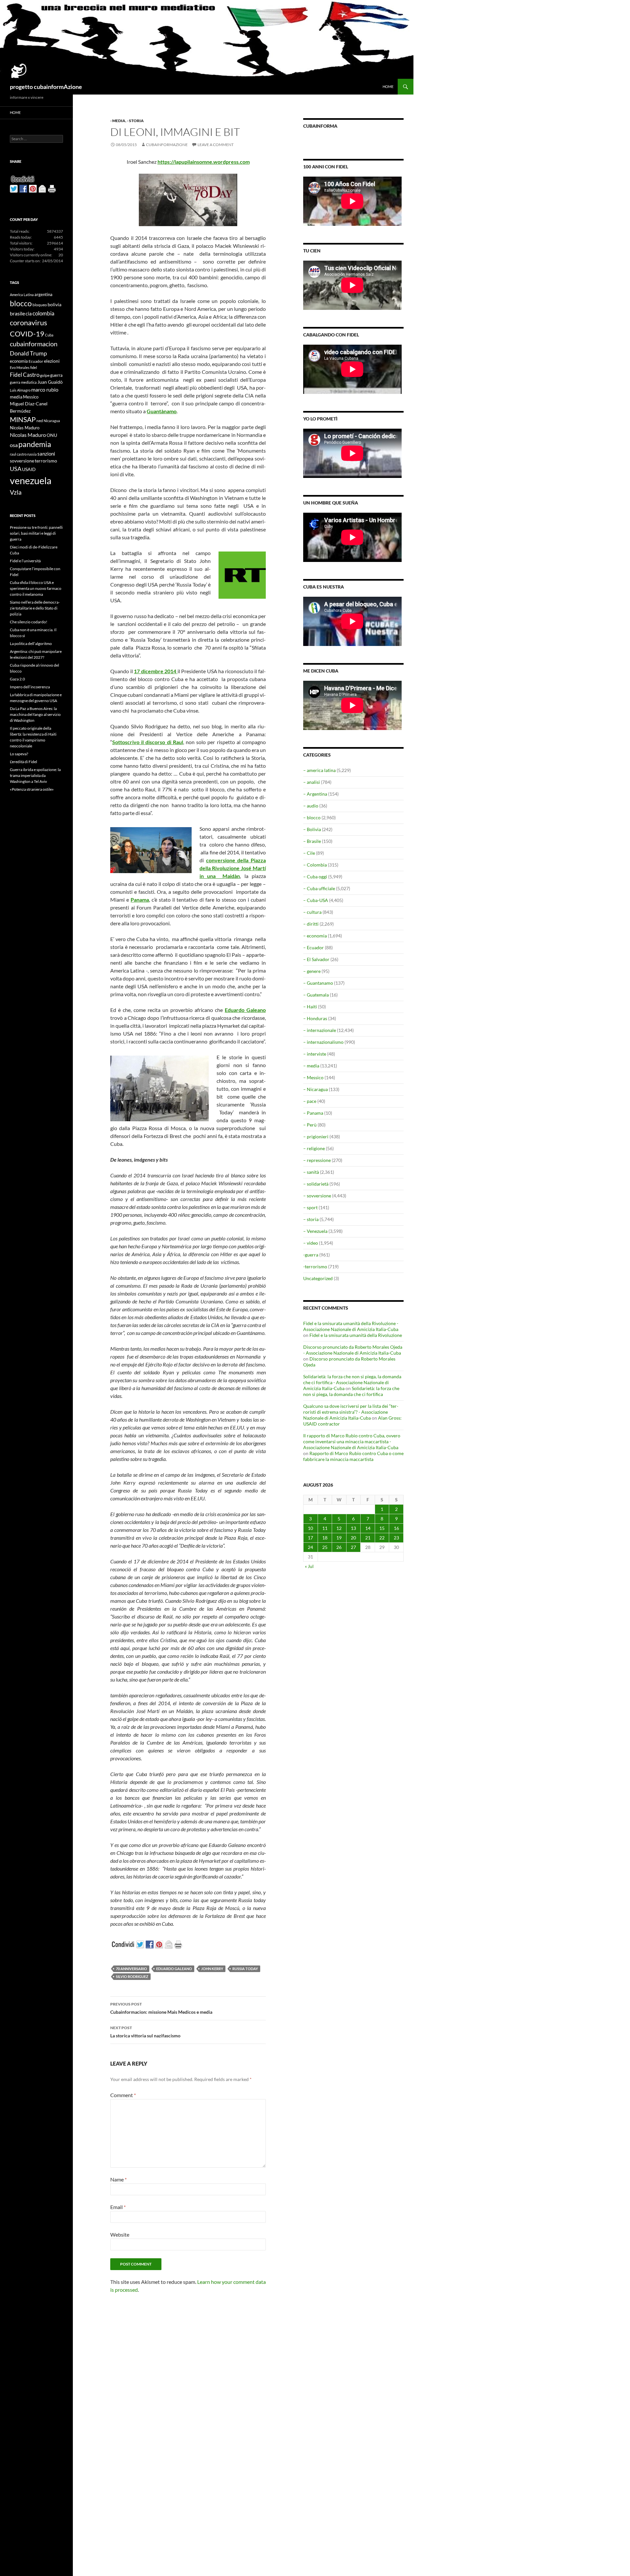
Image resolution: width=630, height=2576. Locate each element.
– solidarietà (316, 1184)
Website (120, 2234)
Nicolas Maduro (25, 428)
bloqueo (40, 305)
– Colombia (315, 865)
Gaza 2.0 (17, 679)
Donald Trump (28, 353)
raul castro (18, 454)
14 (368, 1528)
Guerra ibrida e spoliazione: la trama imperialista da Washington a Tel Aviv (35, 775)
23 (396, 1538)
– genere (312, 971)
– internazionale (320, 1030)
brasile (17, 313)
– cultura (312, 912)
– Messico (313, 1077)
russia (32, 454)
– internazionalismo (323, 1042)
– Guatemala (316, 995)
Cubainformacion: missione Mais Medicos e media (161, 2008)
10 (310, 1528)
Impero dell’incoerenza (30, 687)
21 (368, 1538)
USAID (29, 469)
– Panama (313, 1113)
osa (14, 445)
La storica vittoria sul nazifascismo (145, 2032)
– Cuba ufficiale (319, 888)
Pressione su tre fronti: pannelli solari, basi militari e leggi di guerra (36, 533)
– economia (315, 936)
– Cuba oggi (315, 877)
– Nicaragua (315, 1089)
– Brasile (312, 841)
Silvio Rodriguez (132, 1976)
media (16, 397)
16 (396, 1528)
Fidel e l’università (25, 561)
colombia (43, 313)
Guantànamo (162, 411)
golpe (45, 375)
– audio (311, 806)
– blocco (312, 817)
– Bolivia (312, 829)
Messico (31, 397)
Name (118, 2179)
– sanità (311, 1172)
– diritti (311, 924)
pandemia (35, 444)
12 (339, 1528)
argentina (43, 294)
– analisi (312, 782)
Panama (140, 900)
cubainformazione (167, 145)
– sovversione (317, 1196)
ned (40, 421)
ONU (52, 435)
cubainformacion (34, 344)
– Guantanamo (318, 983)
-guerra (311, 1255)
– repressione (317, 1160)
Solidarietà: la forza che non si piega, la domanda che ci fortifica (351, 1391)
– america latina (319, 770)
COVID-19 (27, 334)
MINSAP (23, 419)
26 (339, 1547)
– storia (311, 1219)
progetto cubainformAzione (46, 87)
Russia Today (245, 1969)
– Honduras (315, 1018)
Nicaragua (52, 421)
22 (382, 1538)
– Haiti (310, 1007)
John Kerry (212, 1969)
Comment (123, 2095)
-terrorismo (315, 1267)
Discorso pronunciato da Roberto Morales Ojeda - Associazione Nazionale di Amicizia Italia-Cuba (353, 1350)
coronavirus (29, 322)
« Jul (309, 1566)
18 (325, 1538)
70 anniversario (131, 1969)
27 (353, 1547)
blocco (21, 303)
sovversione (22, 461)
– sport (310, 1207)
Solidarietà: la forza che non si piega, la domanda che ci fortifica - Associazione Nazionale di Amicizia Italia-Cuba (352, 1382)
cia (29, 313)
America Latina (22, 295)
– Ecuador (314, 947)
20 (353, 1538)
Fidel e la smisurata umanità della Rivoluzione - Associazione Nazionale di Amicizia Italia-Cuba (351, 1326)
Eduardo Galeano (245, 1010)
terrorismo (46, 461)
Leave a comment (216, 145)
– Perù (310, 1125)
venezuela (31, 480)
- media (118, 121)
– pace (310, 1101)
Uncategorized (318, 1278)
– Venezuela (315, 1231)
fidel (34, 367)
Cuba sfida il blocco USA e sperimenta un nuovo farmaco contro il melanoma (36, 588)
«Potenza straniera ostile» (32, 789)
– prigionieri (316, 1137)
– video (311, 1243)
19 (339, 1538)
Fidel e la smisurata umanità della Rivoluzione (356, 1335)
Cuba (49, 335)
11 (325, 1528)
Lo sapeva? (19, 754)
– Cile (309, 853)
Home (388, 86)
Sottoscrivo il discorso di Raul (148, 742)
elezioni (52, 361)
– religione (314, 1148)
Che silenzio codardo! (29, 622)
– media (311, 1066)
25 (325, 1547)
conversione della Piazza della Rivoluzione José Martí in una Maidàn (233, 868)
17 (310, 1538)
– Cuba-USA (316, 900)
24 (310, 1547)
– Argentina (315, 794)
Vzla (16, 492)
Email (118, 2207)
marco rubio (45, 389)
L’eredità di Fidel (23, 762)
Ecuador (36, 361)
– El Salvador (316, 959)
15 (382, 1528)
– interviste (315, 1054)
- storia (135, 121)
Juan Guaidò (50, 382)
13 (353, 1528)
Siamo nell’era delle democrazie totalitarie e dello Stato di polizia (35, 608)
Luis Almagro (20, 390)
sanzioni (46, 454)
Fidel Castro (25, 375)
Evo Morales (20, 367)
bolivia (54, 304)
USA (16, 469)
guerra (56, 375)
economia (19, 361)
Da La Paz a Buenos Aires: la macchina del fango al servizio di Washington (35, 714)
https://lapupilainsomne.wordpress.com (204, 162)
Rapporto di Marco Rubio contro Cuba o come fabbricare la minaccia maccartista (353, 1456)
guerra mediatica (23, 382)
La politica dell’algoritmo (31, 644)
